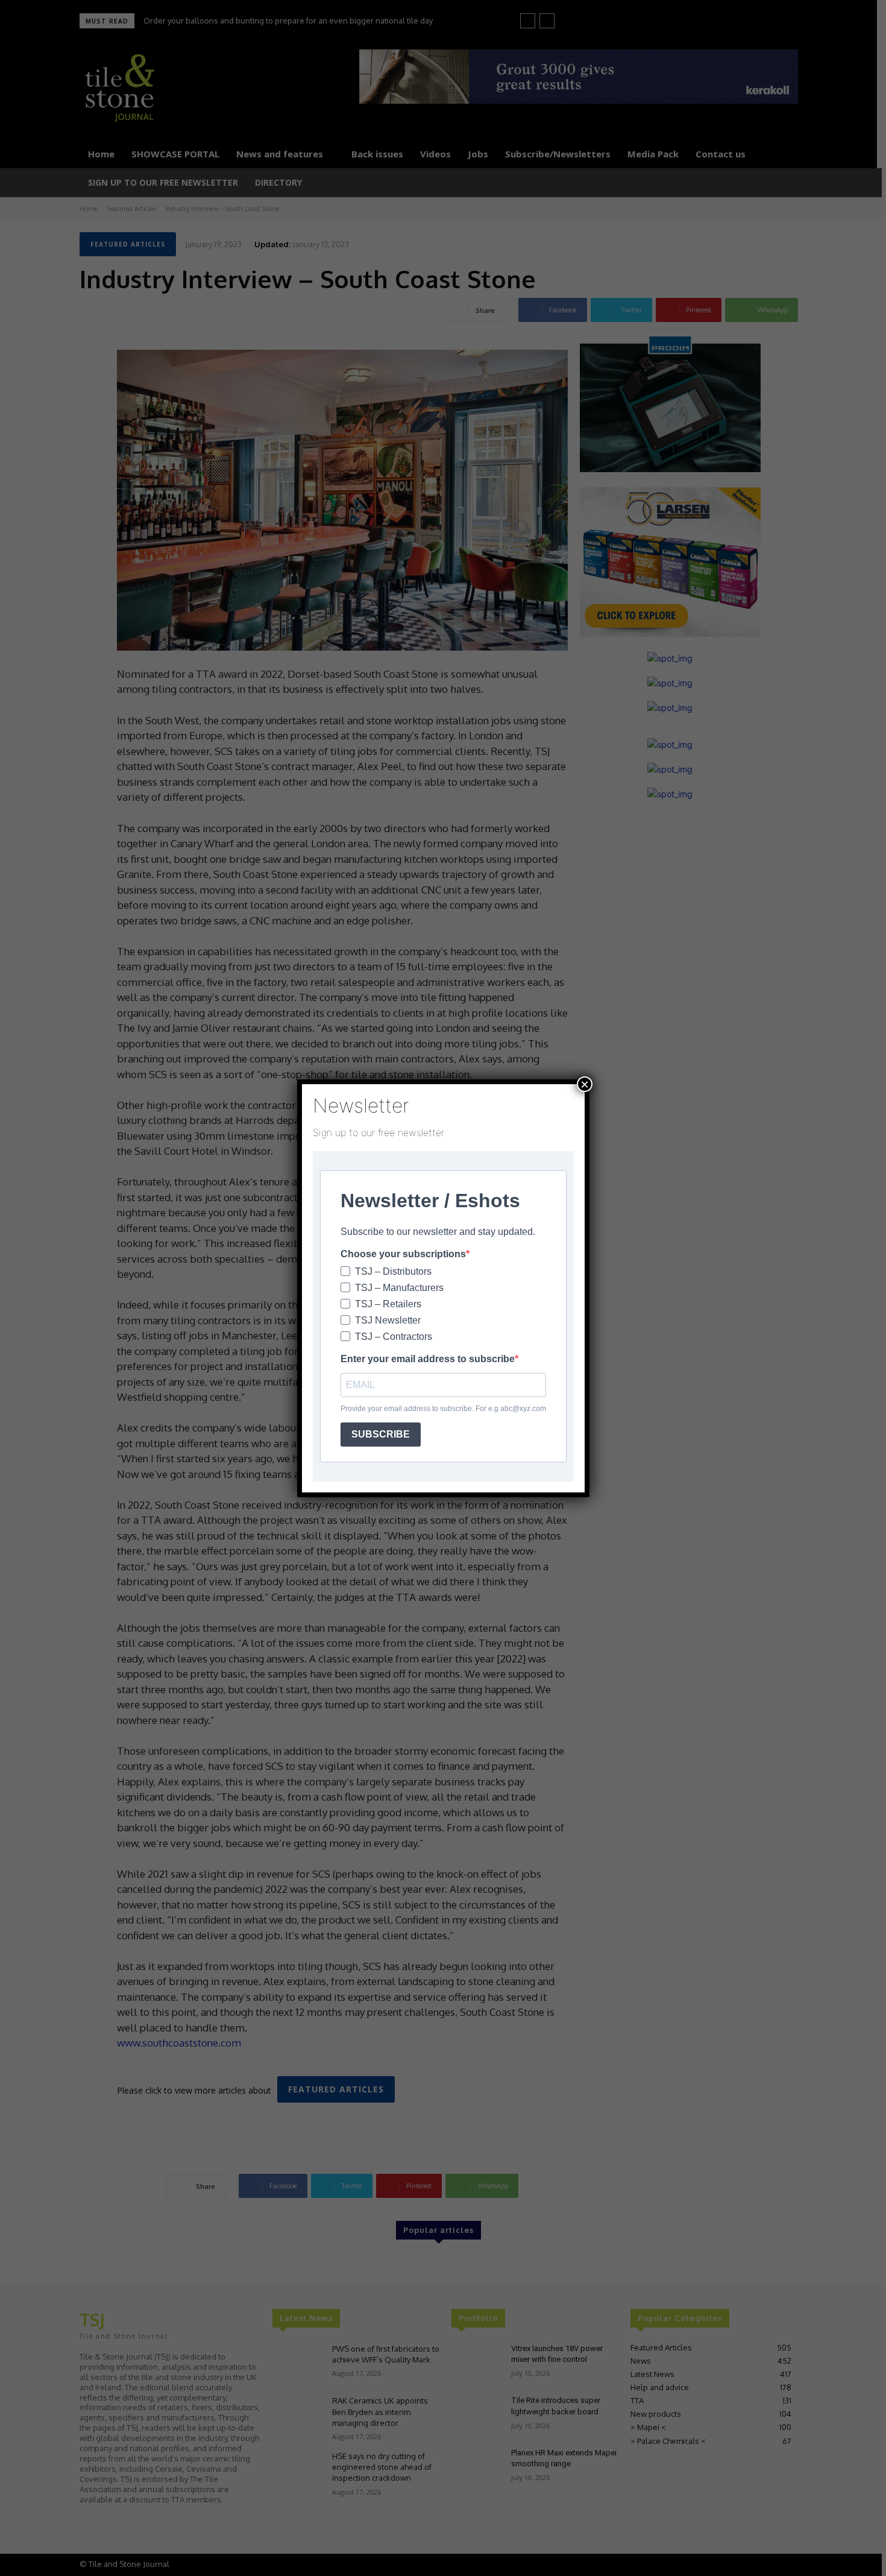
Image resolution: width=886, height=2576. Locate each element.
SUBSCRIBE (381, 1434)
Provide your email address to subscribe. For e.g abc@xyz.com (443, 1409)
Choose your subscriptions (403, 1254)
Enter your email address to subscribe (428, 1359)
